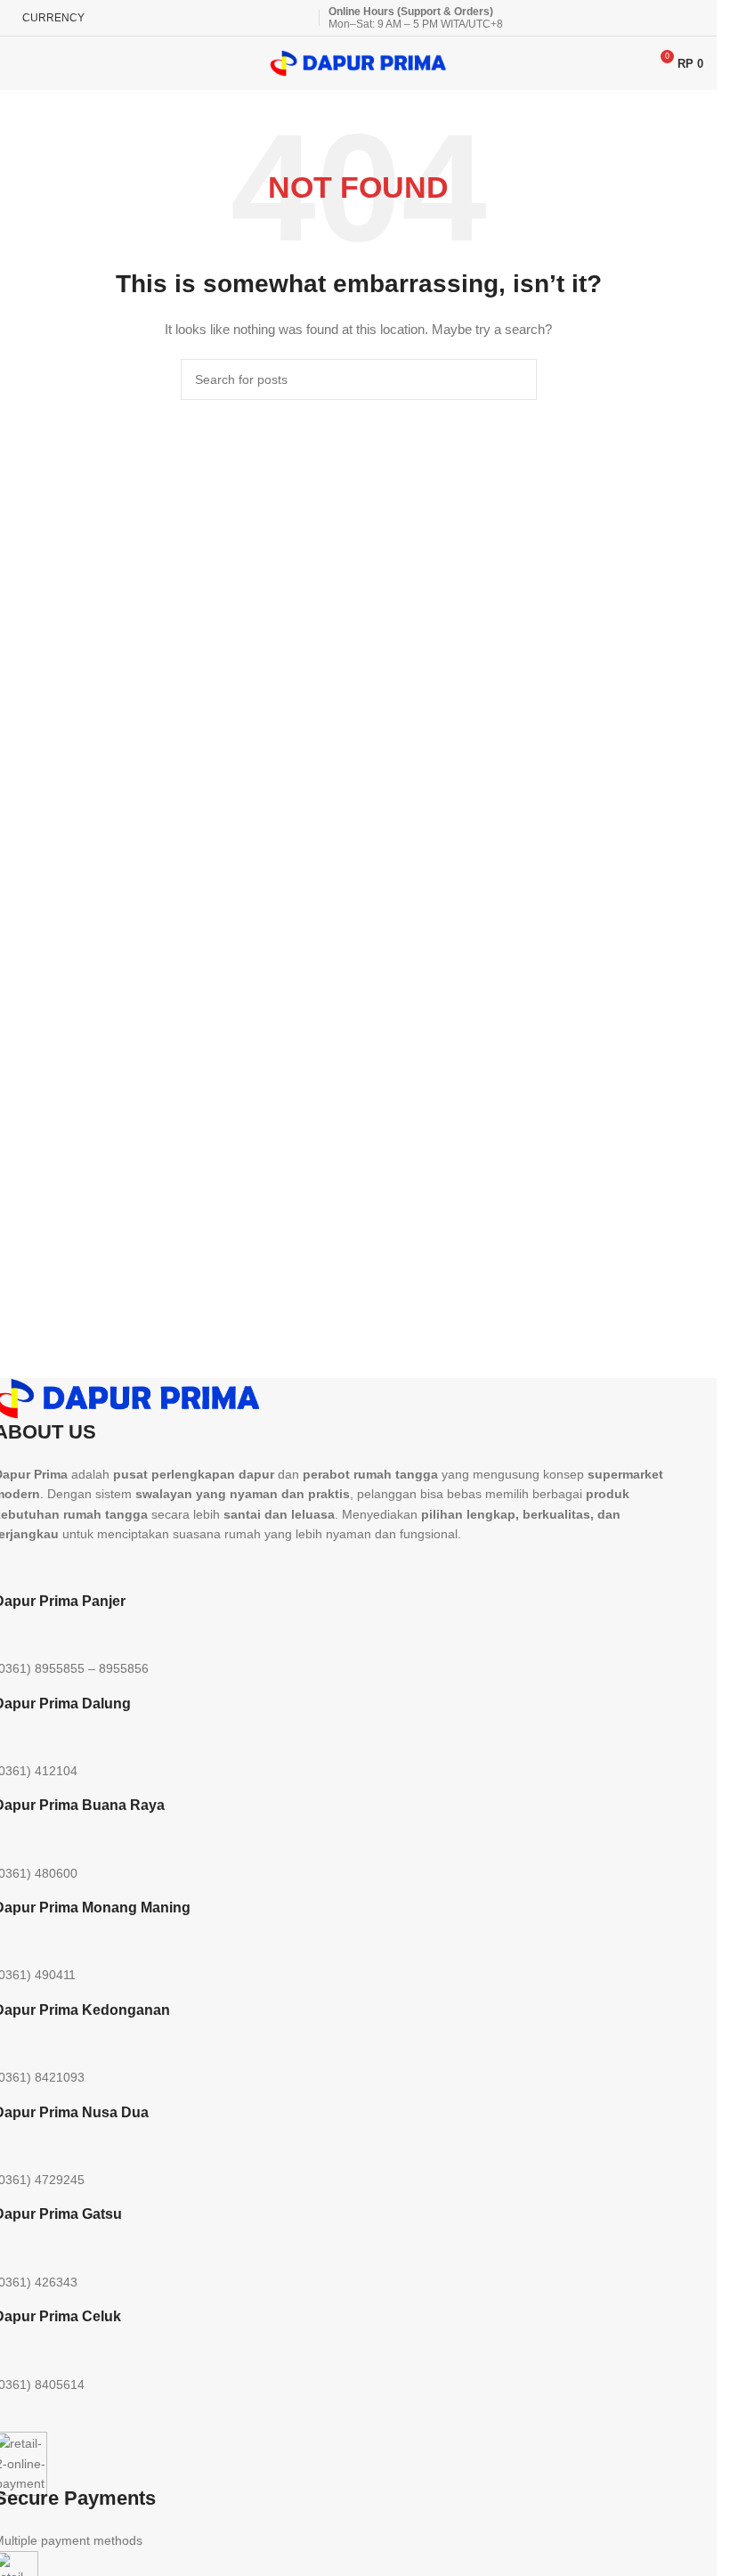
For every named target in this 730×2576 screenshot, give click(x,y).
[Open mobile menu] (20, 63)
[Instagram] (64, 1566)
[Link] (208, 1566)
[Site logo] (359, 62)
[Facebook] (160, 1566)
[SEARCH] (516, 379)
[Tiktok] (112, 1566)
